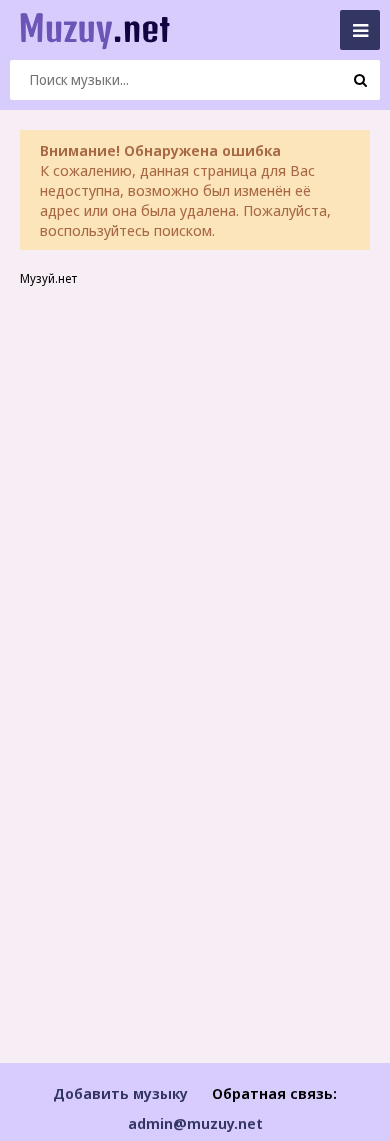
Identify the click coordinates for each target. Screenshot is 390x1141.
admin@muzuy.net (195, 1123)
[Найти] (360, 80)
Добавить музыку (120, 1093)
